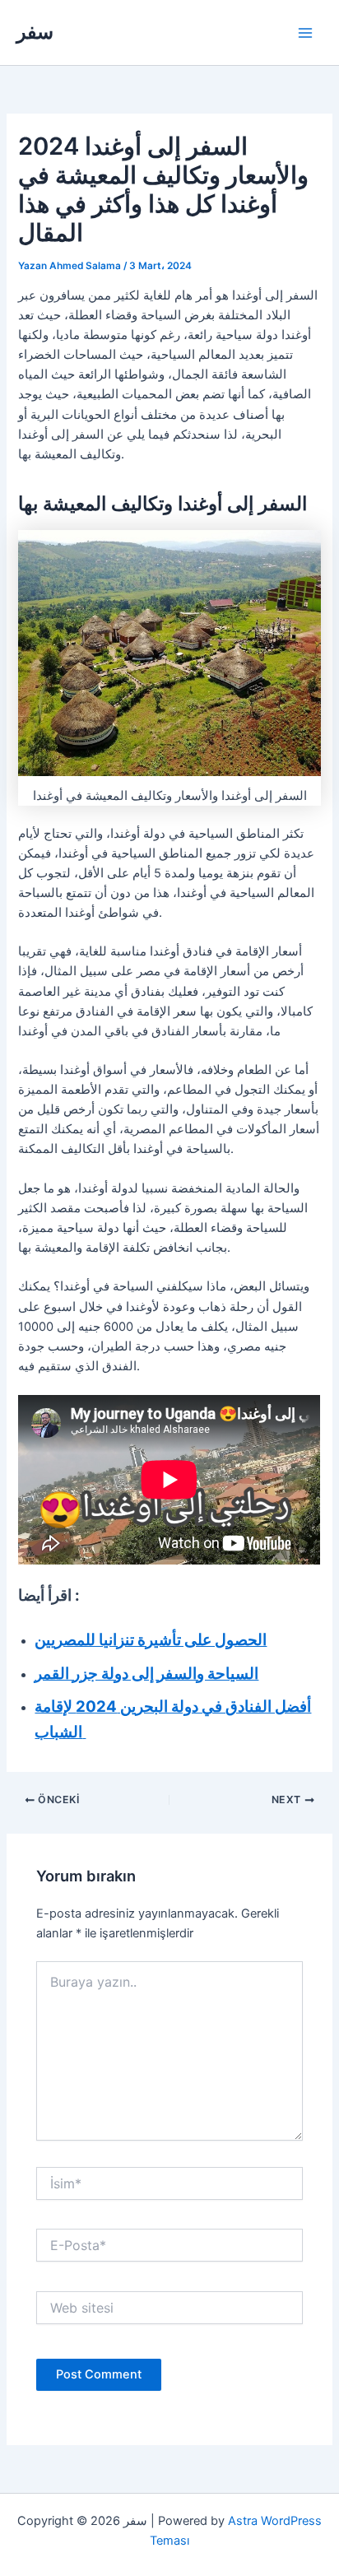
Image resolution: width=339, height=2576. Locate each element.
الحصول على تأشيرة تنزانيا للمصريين (151, 1640)
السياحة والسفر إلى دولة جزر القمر (146, 1674)
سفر (35, 32)
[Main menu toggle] (305, 33)
